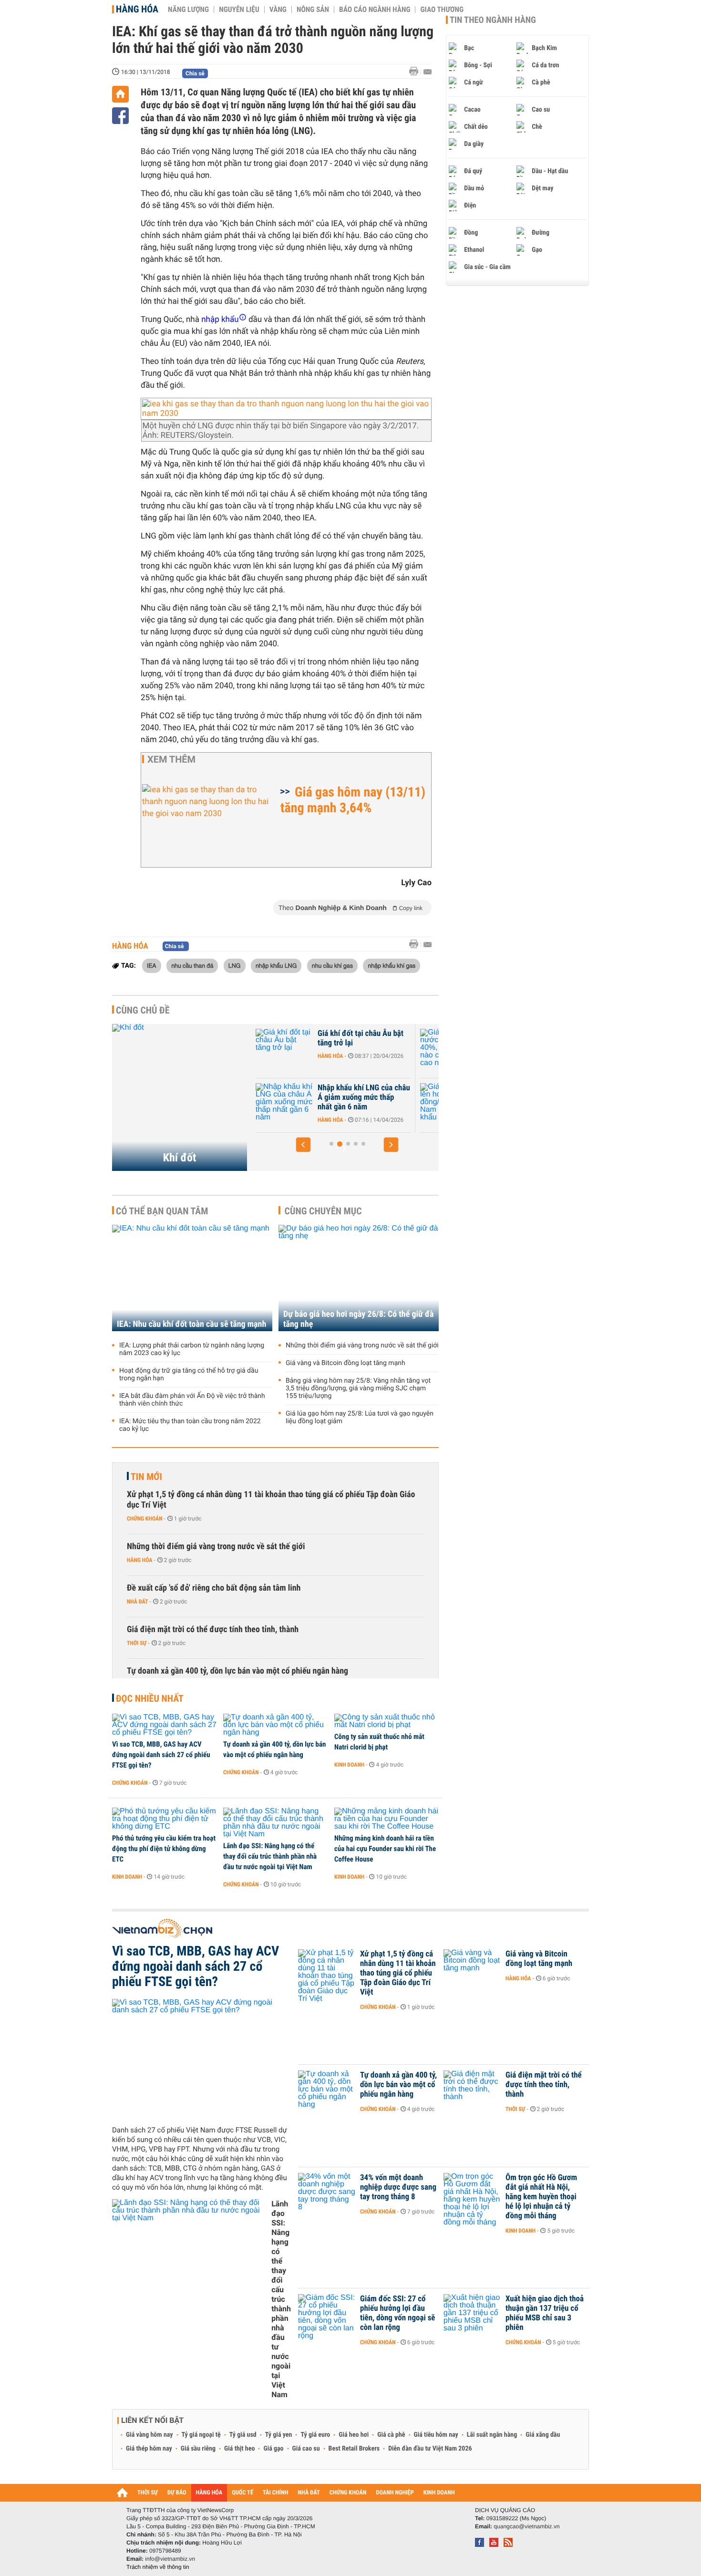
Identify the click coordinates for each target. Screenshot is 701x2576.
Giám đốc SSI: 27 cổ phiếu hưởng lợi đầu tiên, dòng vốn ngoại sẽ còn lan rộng (398, 2313)
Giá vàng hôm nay (149, 2435)
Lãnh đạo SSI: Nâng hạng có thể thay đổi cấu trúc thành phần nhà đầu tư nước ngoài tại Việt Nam (270, 1856)
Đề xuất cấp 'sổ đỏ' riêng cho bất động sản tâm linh (214, 1588)
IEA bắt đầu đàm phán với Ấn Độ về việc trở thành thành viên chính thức (192, 1400)
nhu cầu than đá (192, 965)
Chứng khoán (145, 1519)
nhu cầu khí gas (332, 965)
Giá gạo (273, 2449)
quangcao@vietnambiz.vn (526, 2526)
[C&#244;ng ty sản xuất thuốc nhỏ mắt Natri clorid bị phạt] (387, 1721)
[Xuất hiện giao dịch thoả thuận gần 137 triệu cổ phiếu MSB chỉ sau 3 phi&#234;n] (472, 2313)
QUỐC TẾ (242, 2493)
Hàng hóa (137, 9)
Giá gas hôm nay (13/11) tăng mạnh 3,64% (353, 800)
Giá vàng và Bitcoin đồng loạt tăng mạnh (345, 1363)
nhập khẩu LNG (276, 965)
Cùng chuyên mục (323, 1211)
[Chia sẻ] (120, 116)
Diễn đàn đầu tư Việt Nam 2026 (430, 2449)
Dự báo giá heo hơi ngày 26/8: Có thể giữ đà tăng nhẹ (359, 1319)
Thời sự (137, 1643)
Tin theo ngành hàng (493, 20)
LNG (235, 965)
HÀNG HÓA (209, 2493)
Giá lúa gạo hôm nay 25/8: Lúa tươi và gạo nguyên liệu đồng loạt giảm (360, 1417)
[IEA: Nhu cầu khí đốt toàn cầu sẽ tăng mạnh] (192, 1278)
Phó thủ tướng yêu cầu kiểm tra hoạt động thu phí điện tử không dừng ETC (164, 1849)
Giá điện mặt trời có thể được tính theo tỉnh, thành (213, 1629)
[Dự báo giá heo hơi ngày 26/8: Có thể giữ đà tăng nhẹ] (359, 1278)
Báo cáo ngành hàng (375, 10)
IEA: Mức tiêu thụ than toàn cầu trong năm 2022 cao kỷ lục (190, 1425)
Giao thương (442, 10)
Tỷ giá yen (279, 2435)
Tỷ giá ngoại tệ (201, 2435)
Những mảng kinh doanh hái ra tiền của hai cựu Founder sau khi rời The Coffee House (385, 1849)
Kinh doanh (349, 1765)
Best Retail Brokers (354, 2449)
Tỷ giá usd (243, 2435)
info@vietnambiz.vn (170, 2559)
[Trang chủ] (120, 94)
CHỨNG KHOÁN (348, 2493)
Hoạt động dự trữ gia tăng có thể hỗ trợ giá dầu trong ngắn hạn (189, 1375)
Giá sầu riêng (198, 2449)
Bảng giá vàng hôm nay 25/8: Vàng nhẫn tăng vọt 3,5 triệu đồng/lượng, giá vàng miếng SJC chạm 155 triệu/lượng (358, 1388)
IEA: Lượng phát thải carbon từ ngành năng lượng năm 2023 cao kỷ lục (192, 1349)
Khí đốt (180, 1158)
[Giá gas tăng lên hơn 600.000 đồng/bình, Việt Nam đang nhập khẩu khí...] (284, 1102)
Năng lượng (188, 10)
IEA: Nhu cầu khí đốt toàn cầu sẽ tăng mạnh (191, 1324)
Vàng (278, 10)
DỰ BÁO (177, 2493)
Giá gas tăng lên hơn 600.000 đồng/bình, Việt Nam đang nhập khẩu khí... (361, 1097)
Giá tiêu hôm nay (436, 2435)
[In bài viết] (416, 71)
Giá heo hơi (354, 2435)
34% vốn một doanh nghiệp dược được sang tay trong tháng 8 (398, 2187)
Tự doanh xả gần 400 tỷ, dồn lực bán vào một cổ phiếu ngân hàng (237, 1671)
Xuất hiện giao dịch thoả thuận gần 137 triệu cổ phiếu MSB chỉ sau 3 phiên (545, 2313)
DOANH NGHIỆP (395, 2493)
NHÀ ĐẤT (309, 2493)
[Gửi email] (428, 72)
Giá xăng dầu (543, 2435)
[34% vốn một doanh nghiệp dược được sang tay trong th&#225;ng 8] (327, 2192)
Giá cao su (306, 2449)
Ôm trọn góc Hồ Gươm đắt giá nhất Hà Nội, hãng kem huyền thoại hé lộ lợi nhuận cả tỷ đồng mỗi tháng (541, 2197)
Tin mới (146, 1477)
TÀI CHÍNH (275, 2493)
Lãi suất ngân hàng (492, 2435)
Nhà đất (138, 1602)
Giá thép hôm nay (149, 2449)
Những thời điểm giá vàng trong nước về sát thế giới (362, 1345)
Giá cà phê (391, 2435)
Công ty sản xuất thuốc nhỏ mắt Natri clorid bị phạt (379, 1742)
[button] (303, 1145)
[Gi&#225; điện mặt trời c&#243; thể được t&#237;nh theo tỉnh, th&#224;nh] (472, 2090)
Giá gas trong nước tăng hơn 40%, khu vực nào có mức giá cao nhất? (363, 1043)
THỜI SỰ (148, 2493)
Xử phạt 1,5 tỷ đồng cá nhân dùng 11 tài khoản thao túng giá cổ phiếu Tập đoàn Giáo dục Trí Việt (271, 1500)
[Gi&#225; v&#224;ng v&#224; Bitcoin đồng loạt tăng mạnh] (472, 1968)
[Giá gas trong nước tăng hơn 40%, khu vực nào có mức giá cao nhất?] (284, 1048)
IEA (152, 965)
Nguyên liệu (239, 10)
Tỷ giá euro (315, 2435)
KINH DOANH (439, 2493)
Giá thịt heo (239, 2449)
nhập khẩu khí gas (392, 965)
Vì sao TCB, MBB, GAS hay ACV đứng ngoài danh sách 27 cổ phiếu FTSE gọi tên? (161, 1755)
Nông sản (313, 10)
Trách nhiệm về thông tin (158, 2567)
